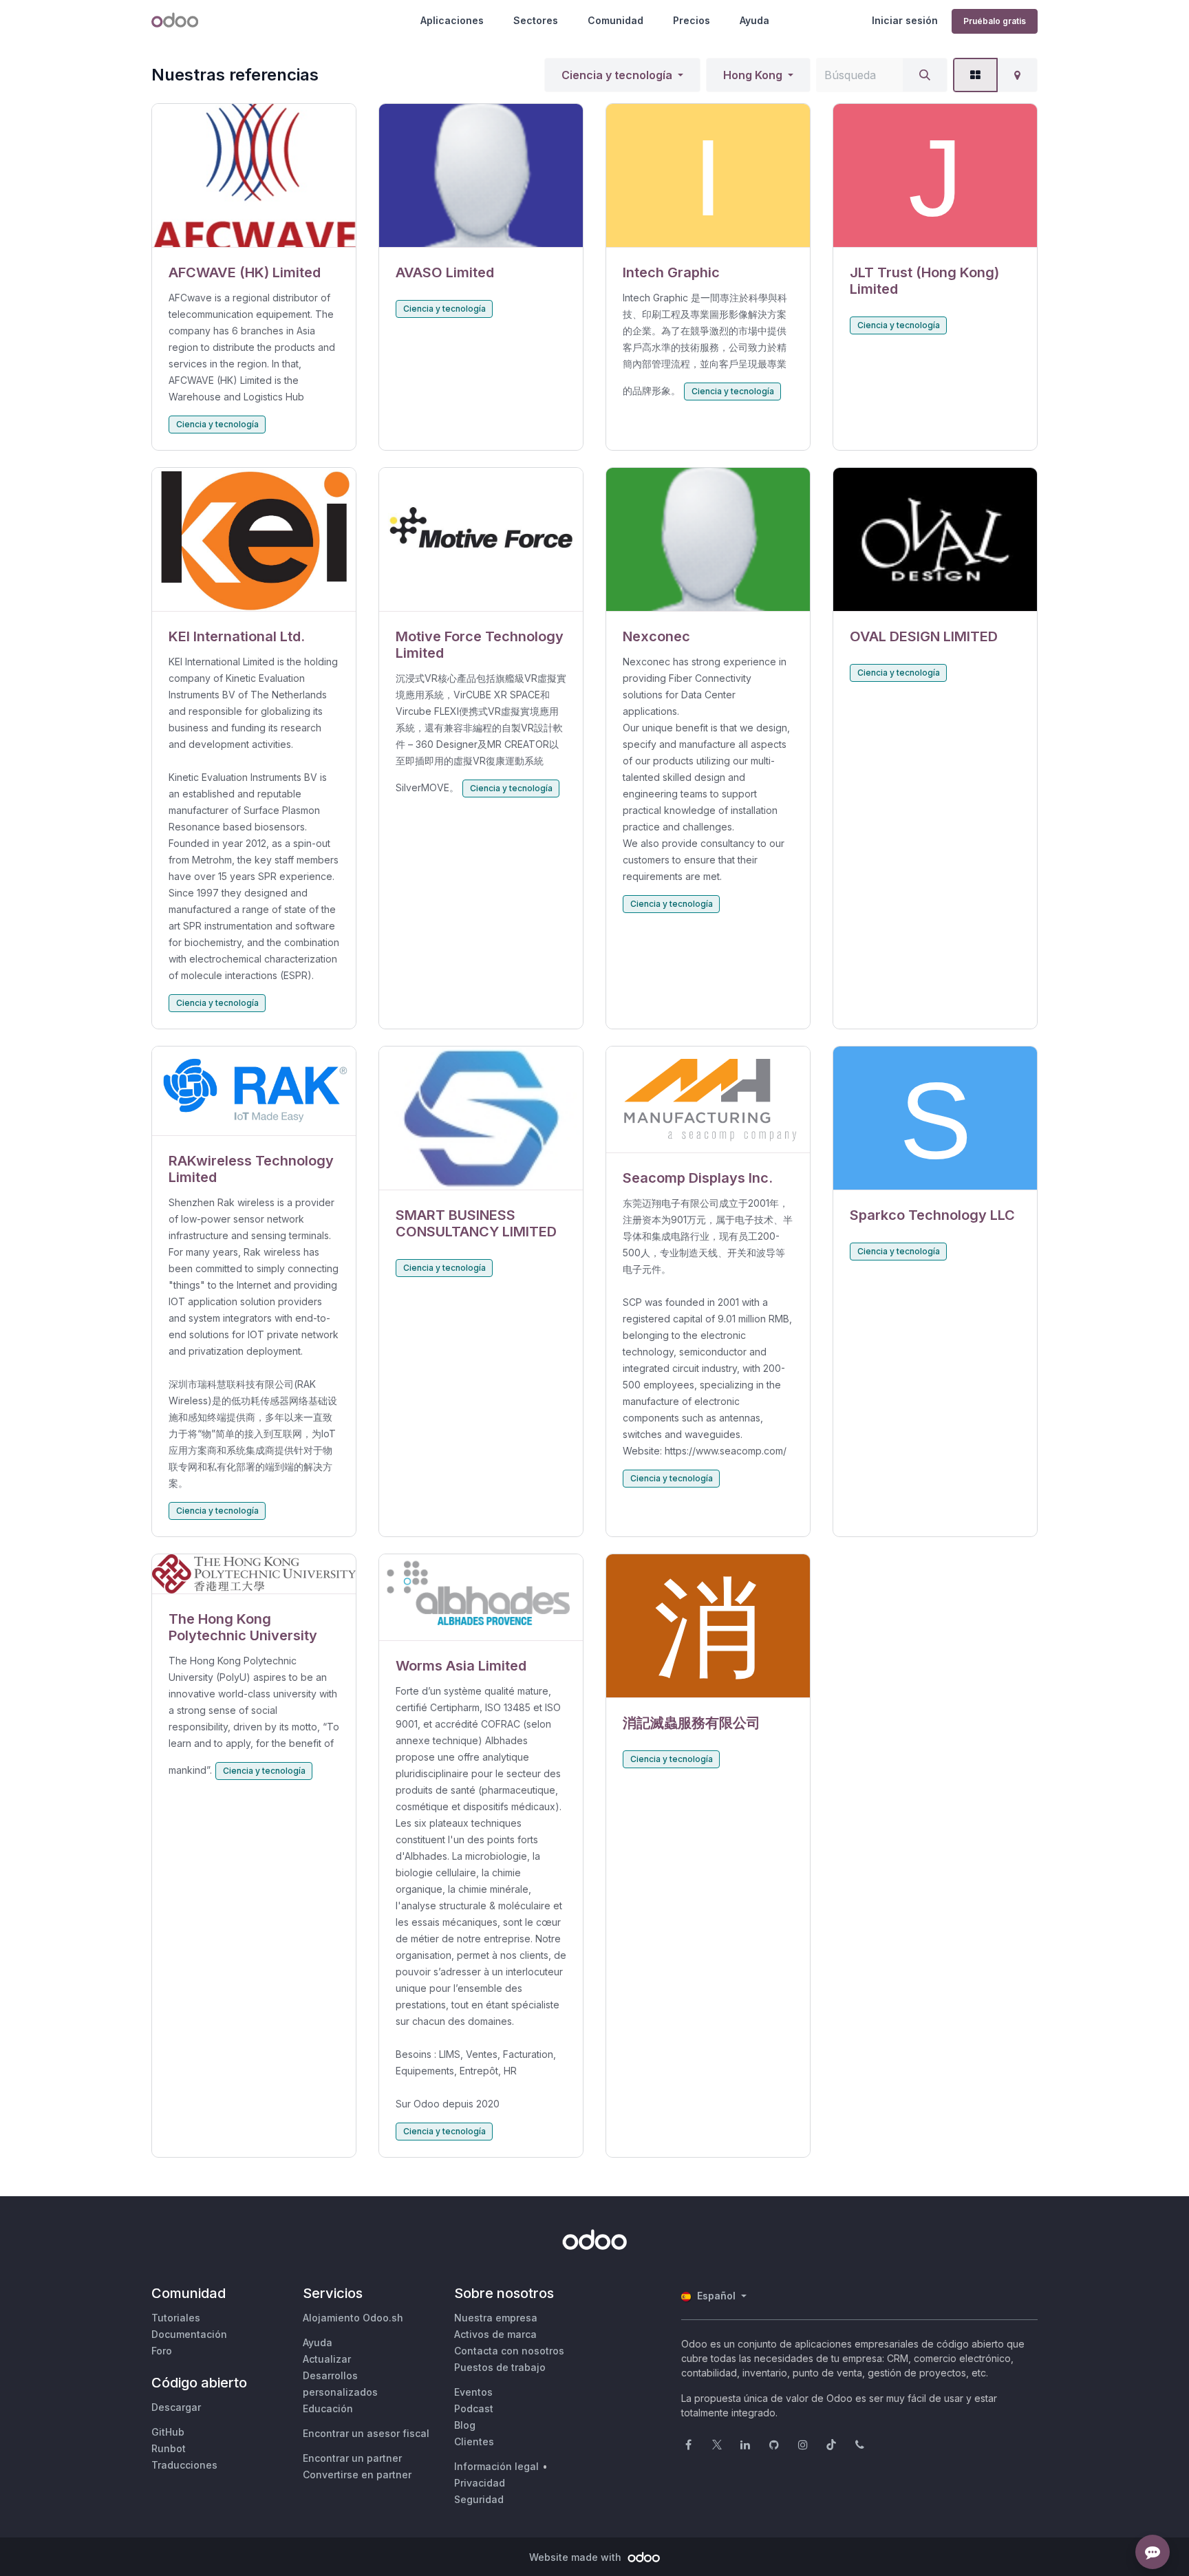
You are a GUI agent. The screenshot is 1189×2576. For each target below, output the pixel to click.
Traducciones (184, 2465)
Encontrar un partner (352, 2458)
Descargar (176, 2407)
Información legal (496, 2466)
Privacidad (480, 2483)
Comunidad (615, 20)
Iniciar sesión (905, 20)
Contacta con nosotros (509, 2351)
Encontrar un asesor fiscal (366, 2433)
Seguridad (479, 2499)
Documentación (189, 2334)
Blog (465, 2425)
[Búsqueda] (925, 75)
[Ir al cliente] (254, 176)
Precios (692, 20)
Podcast (474, 2408)
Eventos (473, 2392)
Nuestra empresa (496, 2318)
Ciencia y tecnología (617, 75)
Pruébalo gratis (995, 21)
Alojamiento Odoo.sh (353, 2318)
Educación (328, 2408)
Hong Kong (753, 75)
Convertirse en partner (357, 2475)
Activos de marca (495, 2334)
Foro (162, 2351)
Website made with (577, 2557)
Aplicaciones (452, 20)
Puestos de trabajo (500, 2367)
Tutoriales (176, 2318)
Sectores (536, 20)
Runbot (169, 2448)
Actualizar (327, 2359)
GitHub (168, 2432)
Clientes (474, 2441)
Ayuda (754, 20)
